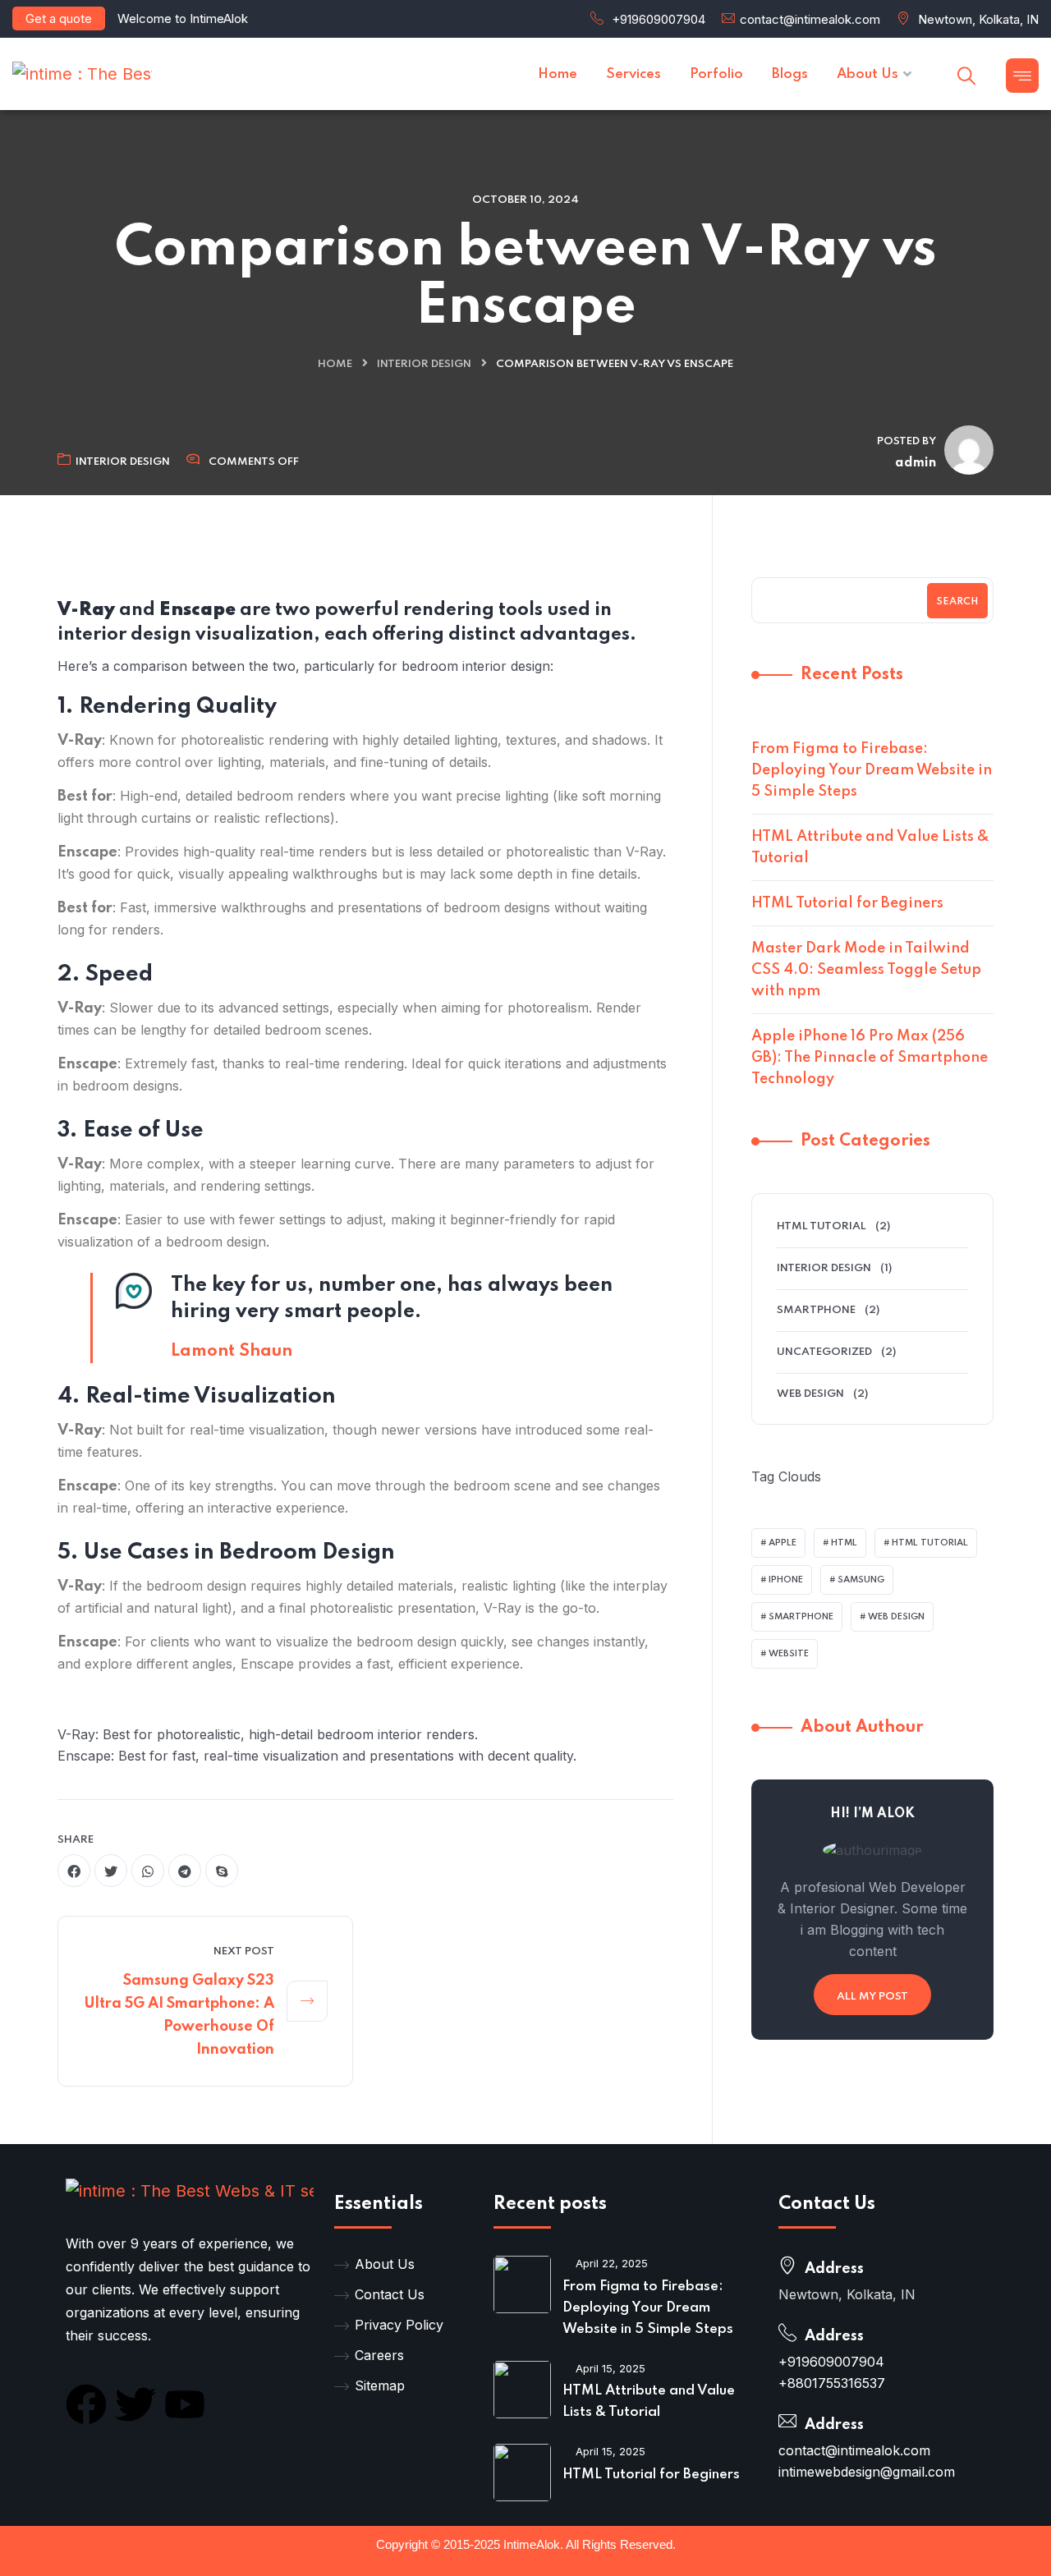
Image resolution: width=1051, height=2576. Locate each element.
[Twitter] (135, 2404)
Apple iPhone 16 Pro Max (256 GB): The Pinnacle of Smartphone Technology (870, 1058)
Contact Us (390, 2294)
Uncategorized (824, 1352)
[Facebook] (86, 2404)
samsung (861, 1580)
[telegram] (185, 1871)
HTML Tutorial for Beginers (847, 903)
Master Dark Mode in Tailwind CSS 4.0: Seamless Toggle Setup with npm (866, 970)
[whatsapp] (148, 1871)
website (789, 1654)
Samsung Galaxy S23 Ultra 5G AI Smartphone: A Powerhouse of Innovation (179, 2015)
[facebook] (74, 1871)
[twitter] (111, 1871)
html (844, 1543)
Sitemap (380, 2385)
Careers (379, 2355)
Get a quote (59, 18)
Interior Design (424, 364)
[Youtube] (185, 2404)
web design (896, 1617)
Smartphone (816, 1310)
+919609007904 (659, 19)
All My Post (872, 1997)
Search (957, 602)
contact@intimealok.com (810, 19)
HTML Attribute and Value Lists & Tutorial (870, 847)
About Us (385, 2264)
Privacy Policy (399, 2325)
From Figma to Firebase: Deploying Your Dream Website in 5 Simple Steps (872, 770)
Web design (810, 1394)
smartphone (801, 1617)
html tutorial (822, 1226)
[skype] (222, 1871)
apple (783, 1543)
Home (335, 364)
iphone (786, 1580)
